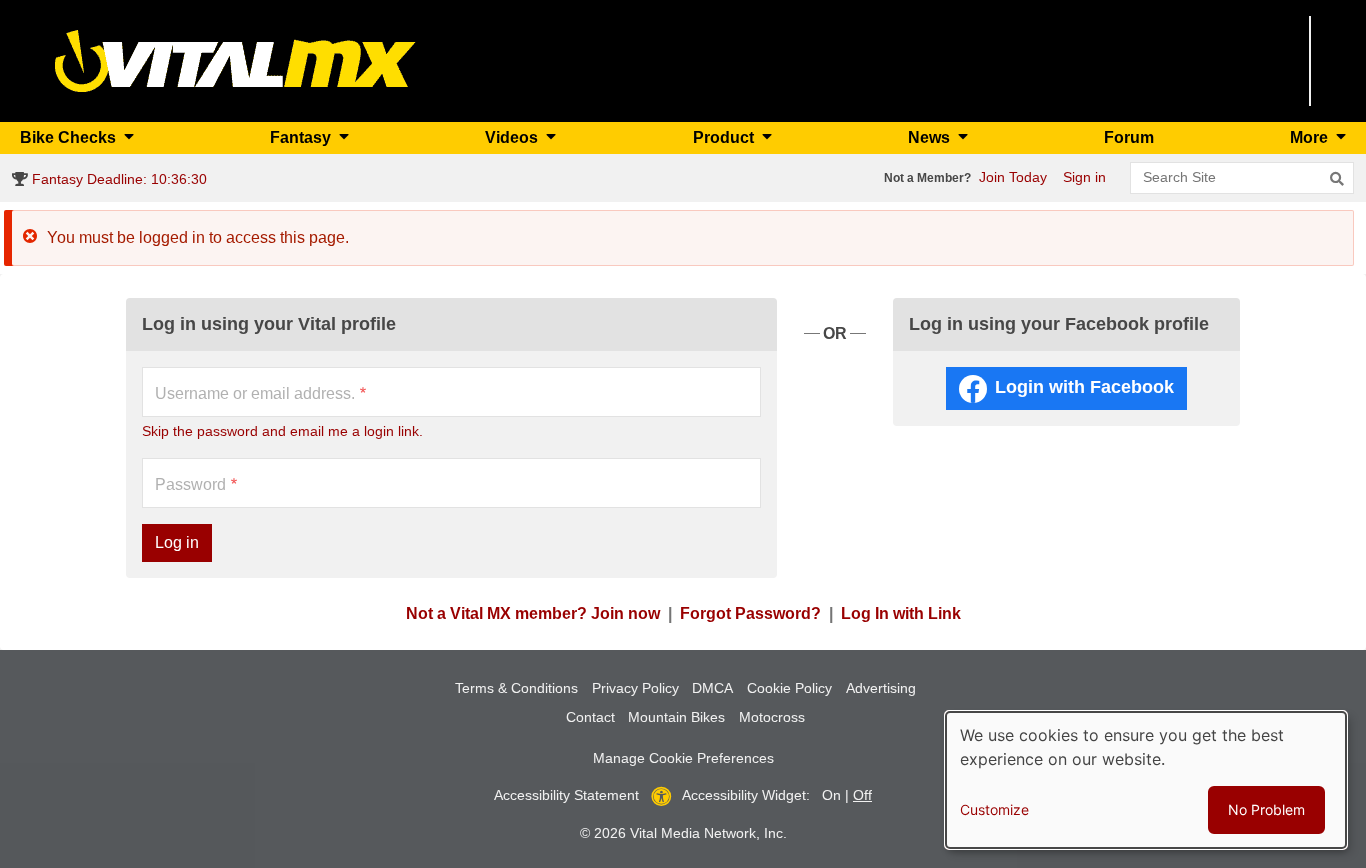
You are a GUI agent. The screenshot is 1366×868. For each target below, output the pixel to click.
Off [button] (862, 795)
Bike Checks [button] (70, 137)
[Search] (1337, 179)
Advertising (881, 688)
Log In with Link (901, 613)
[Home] (235, 59)
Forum (1129, 137)
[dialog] (1146, 780)
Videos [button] (513, 137)
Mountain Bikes (676, 717)
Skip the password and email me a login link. (282, 431)
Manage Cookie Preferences (683, 758)
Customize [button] (994, 809)
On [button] (831, 795)
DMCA (712, 688)
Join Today (1013, 177)
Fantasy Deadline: (117, 179)
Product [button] (725, 137)
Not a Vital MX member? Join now (533, 613)
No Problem (1266, 809)
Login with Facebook (1084, 387)
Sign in (1084, 177)
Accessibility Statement (566, 795)
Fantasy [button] (302, 137)
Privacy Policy (635, 688)
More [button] (1311, 137)
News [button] (931, 137)
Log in (177, 542)
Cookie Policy (789, 688)
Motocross (772, 717)
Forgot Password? (750, 613)
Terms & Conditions (516, 688)
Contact (590, 717)
